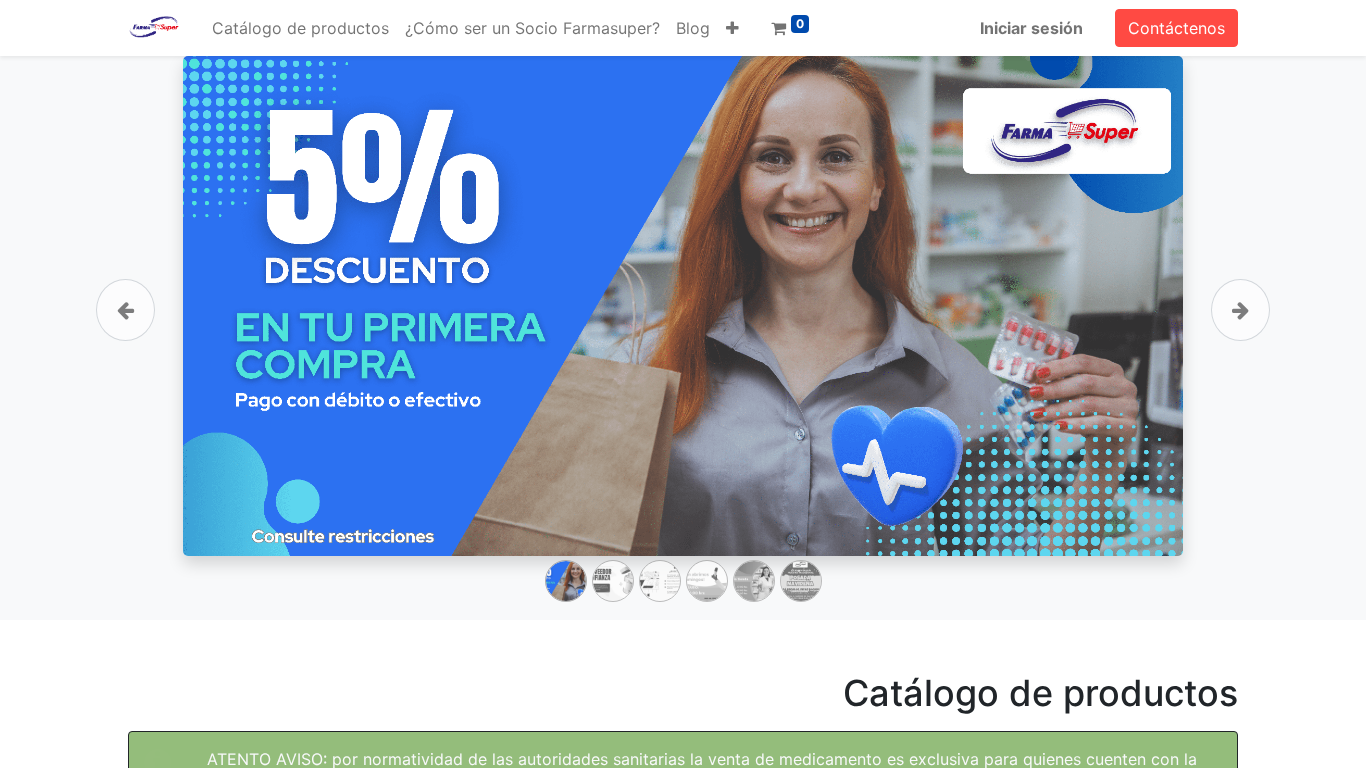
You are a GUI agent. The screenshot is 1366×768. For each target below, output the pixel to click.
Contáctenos (1176, 28)
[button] (732, 28)
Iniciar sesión (1031, 28)
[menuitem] (300, 28)
